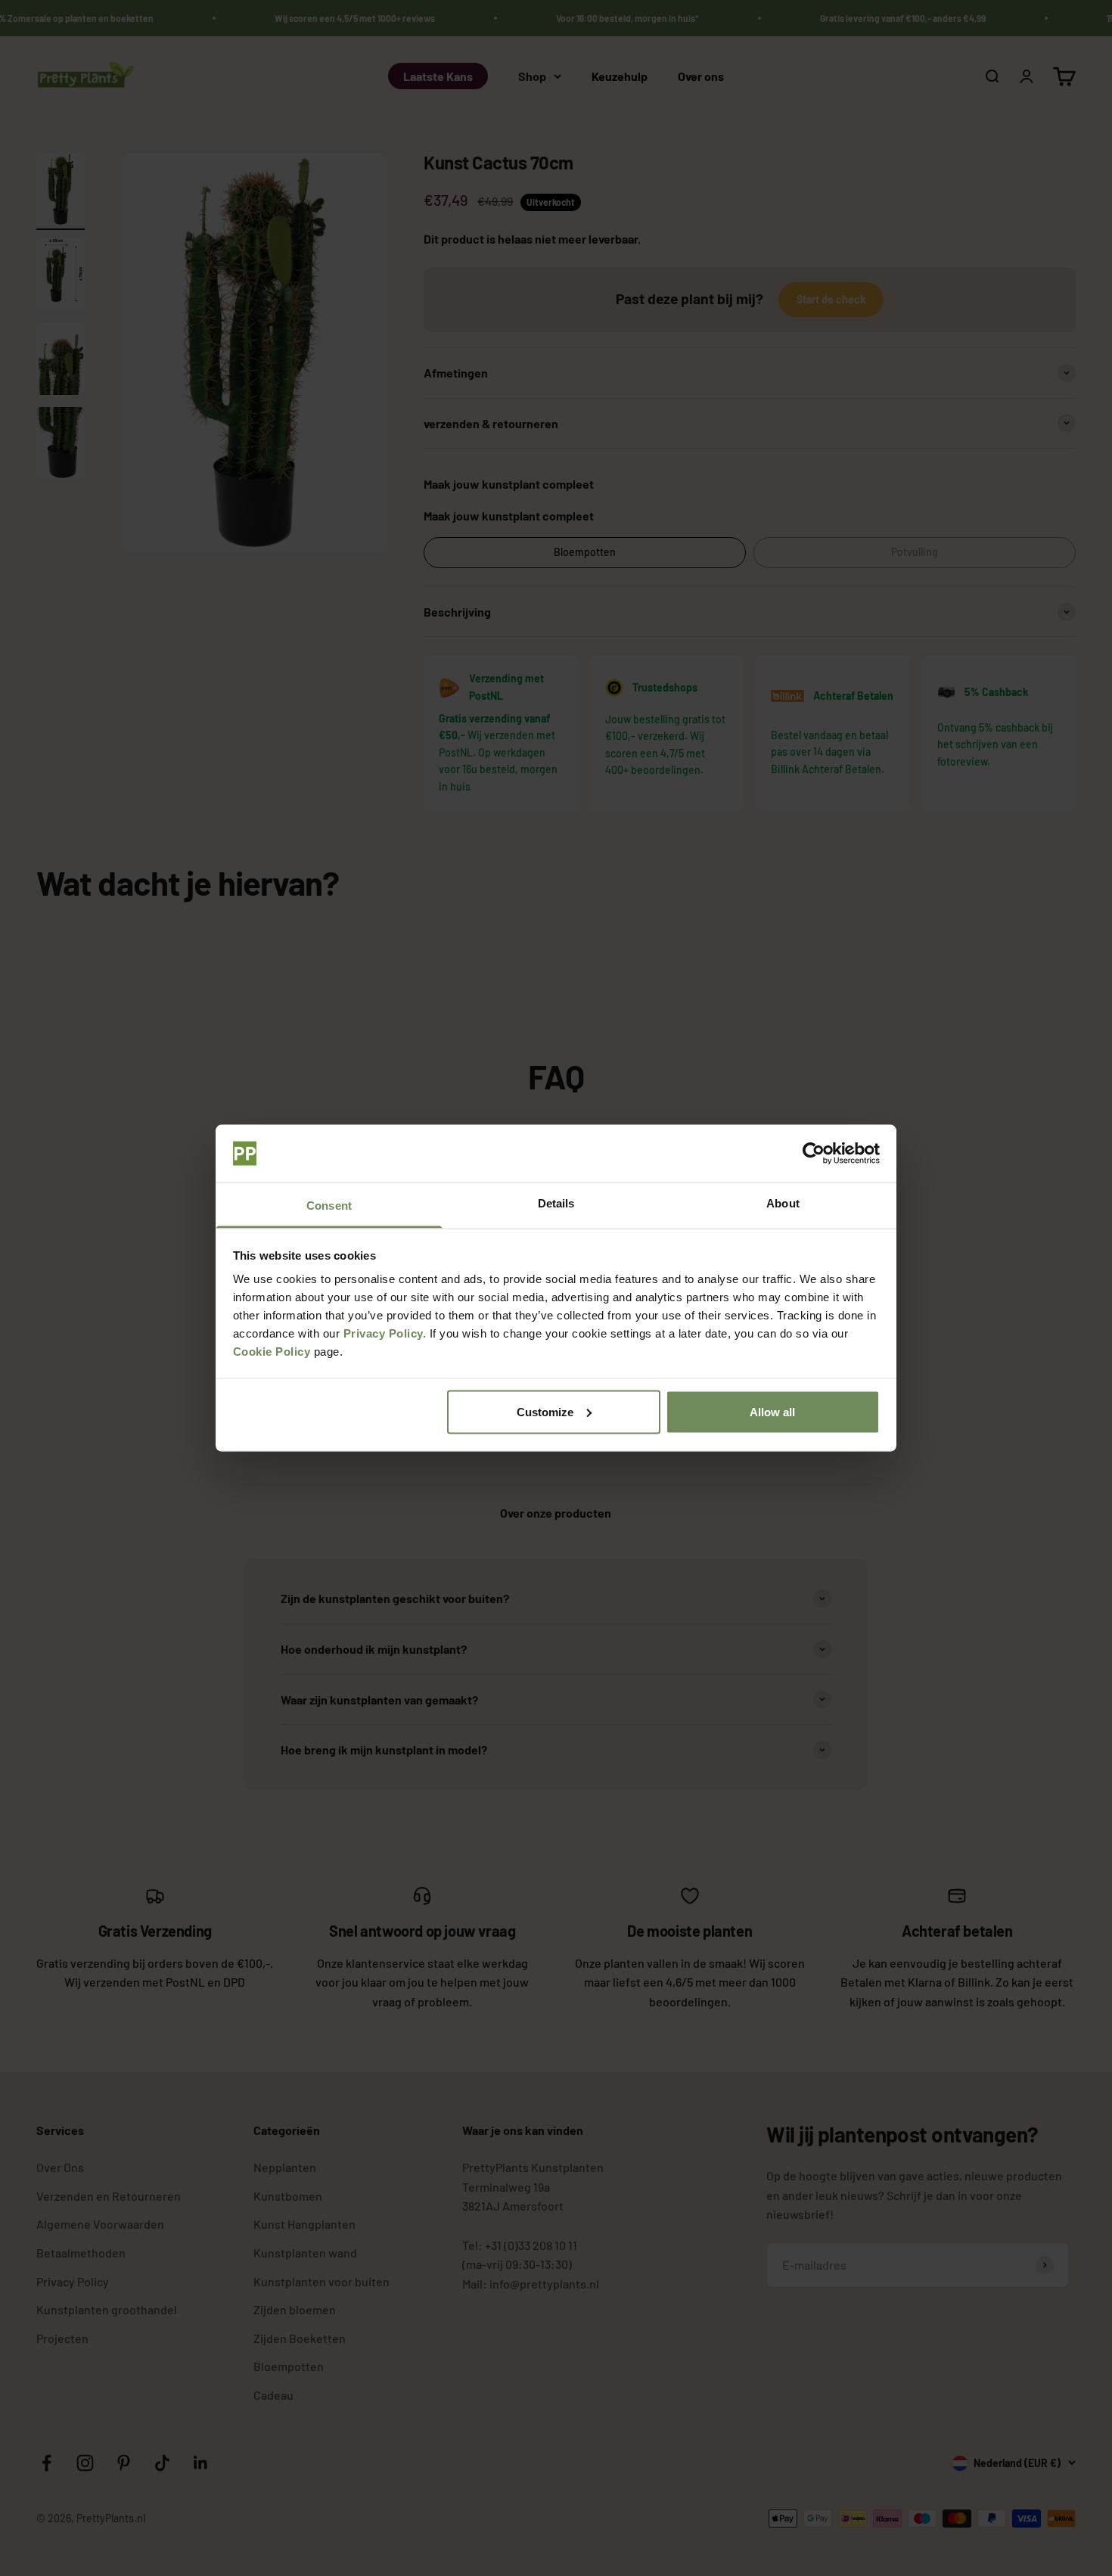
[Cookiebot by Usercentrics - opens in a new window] (814, 1154)
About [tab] (783, 1203)
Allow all (772, 1411)
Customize (545, 1411)
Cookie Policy (272, 1352)
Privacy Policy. (385, 1333)
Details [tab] (556, 1203)
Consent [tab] (329, 1206)
